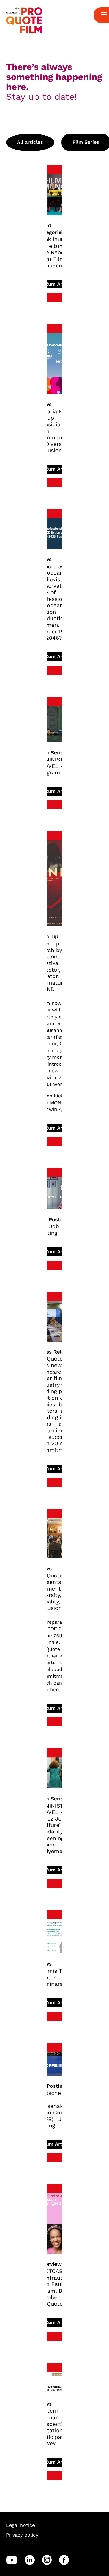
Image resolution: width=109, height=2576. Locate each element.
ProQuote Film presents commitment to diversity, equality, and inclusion (58, 1592)
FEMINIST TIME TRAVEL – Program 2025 (58, 766)
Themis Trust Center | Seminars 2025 (58, 1978)
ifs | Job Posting (48, 1230)
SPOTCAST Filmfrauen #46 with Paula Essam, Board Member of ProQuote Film (58, 2288)
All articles (30, 142)
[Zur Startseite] (24, 20)
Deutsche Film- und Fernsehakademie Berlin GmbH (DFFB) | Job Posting (59, 2109)
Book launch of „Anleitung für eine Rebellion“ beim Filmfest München (58, 252)
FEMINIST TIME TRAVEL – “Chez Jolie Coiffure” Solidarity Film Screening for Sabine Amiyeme (58, 1829)
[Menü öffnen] (104, 15)
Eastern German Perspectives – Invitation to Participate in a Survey (58, 2427)
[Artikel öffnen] (54, 194)
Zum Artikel (59, 284)
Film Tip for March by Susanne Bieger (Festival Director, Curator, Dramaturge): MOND (58, 966)
